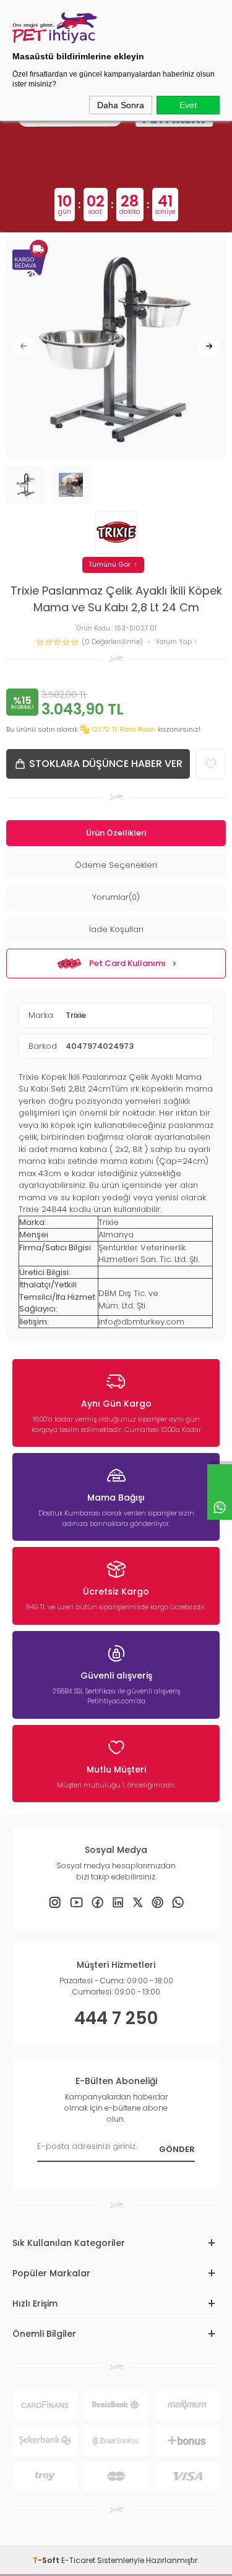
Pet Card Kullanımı (127, 963)
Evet (188, 105)
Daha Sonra (121, 105)
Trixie (76, 1015)
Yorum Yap (174, 642)
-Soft (47, 2560)
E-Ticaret (78, 2560)
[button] (23, 346)
